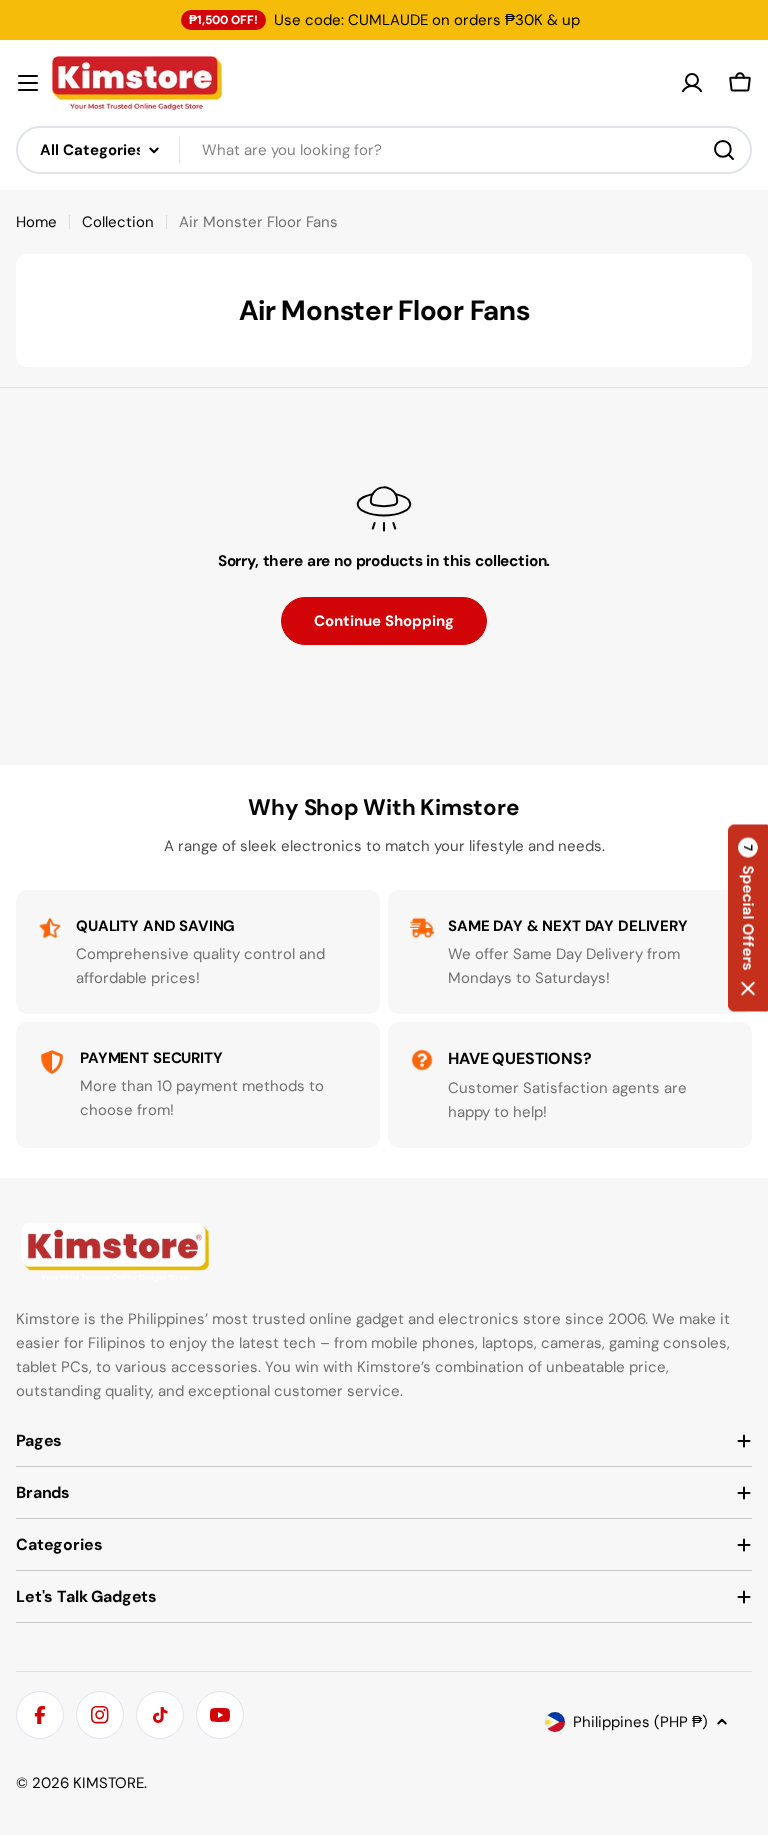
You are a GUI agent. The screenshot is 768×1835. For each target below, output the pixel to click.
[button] (748, 917)
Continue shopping (384, 621)
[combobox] (384, 150)
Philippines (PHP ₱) (640, 1722)
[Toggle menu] (28, 83)
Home (36, 222)
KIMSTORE (108, 1783)
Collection (118, 222)
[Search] (724, 150)
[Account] (692, 83)
